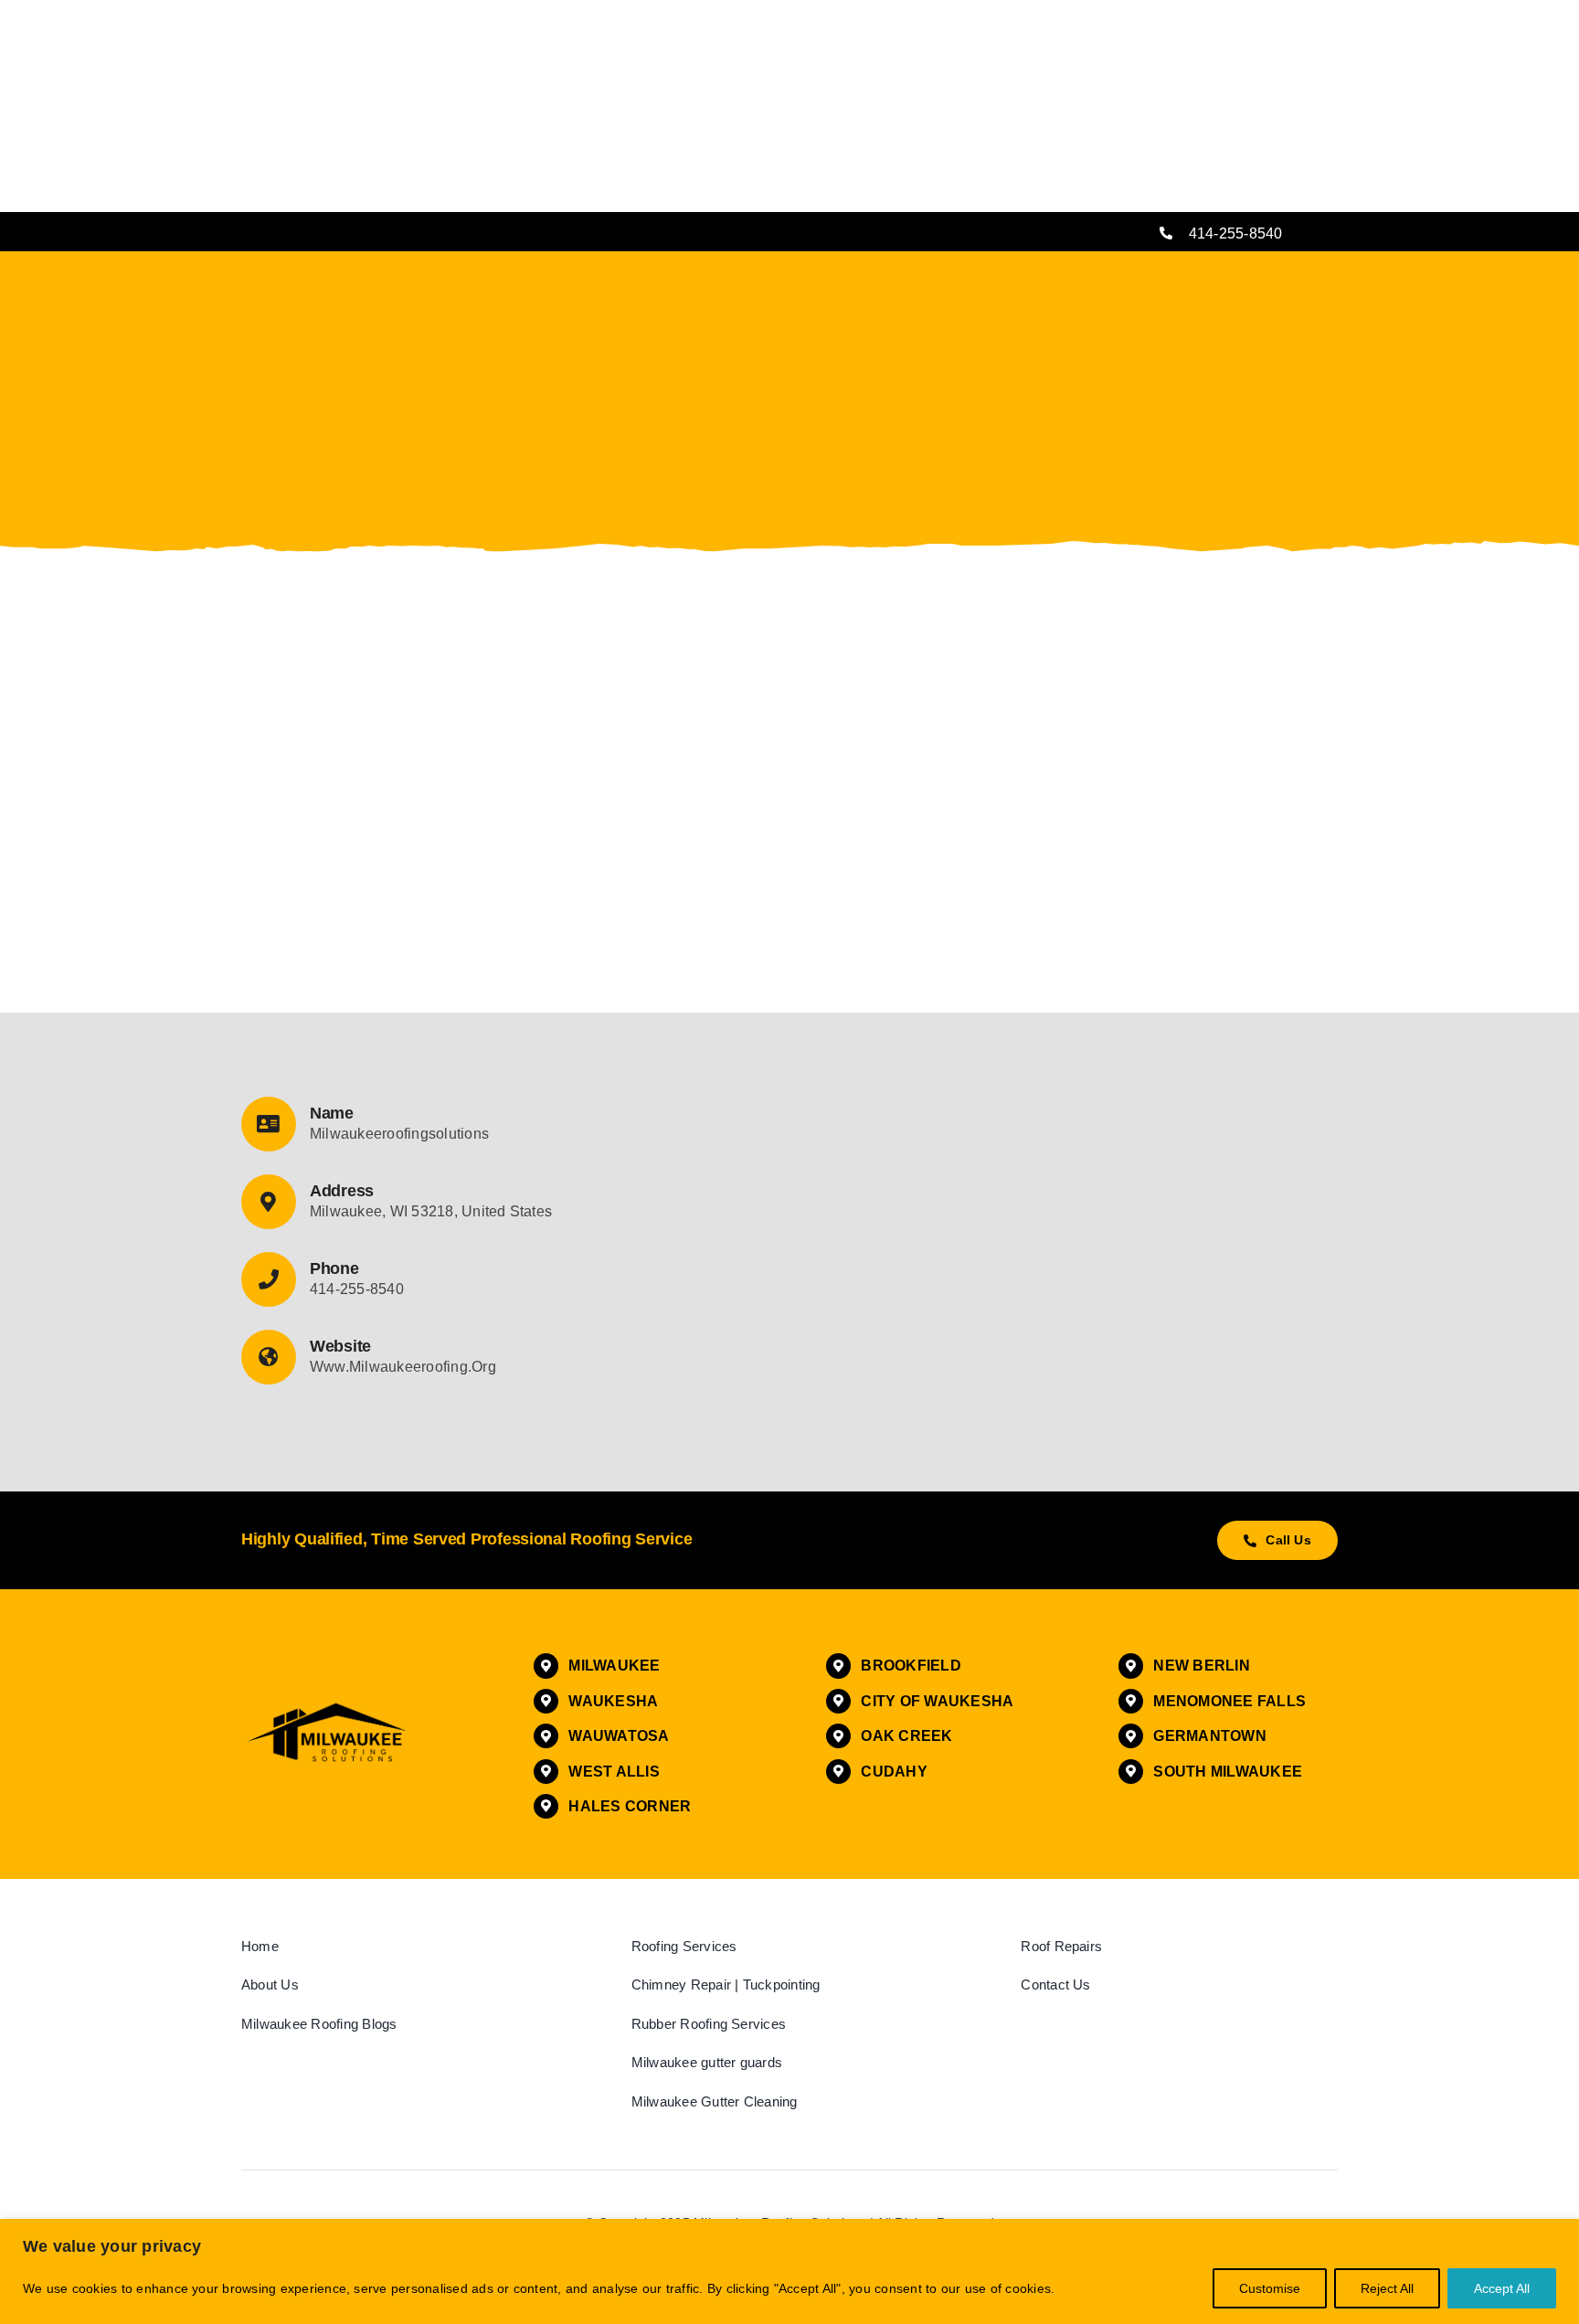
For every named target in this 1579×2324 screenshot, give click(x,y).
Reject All (1387, 2288)
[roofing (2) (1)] (328, 1706)
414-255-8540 (1236, 233)
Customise (1270, 2288)
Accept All (1502, 2288)
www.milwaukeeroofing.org (403, 1367)
